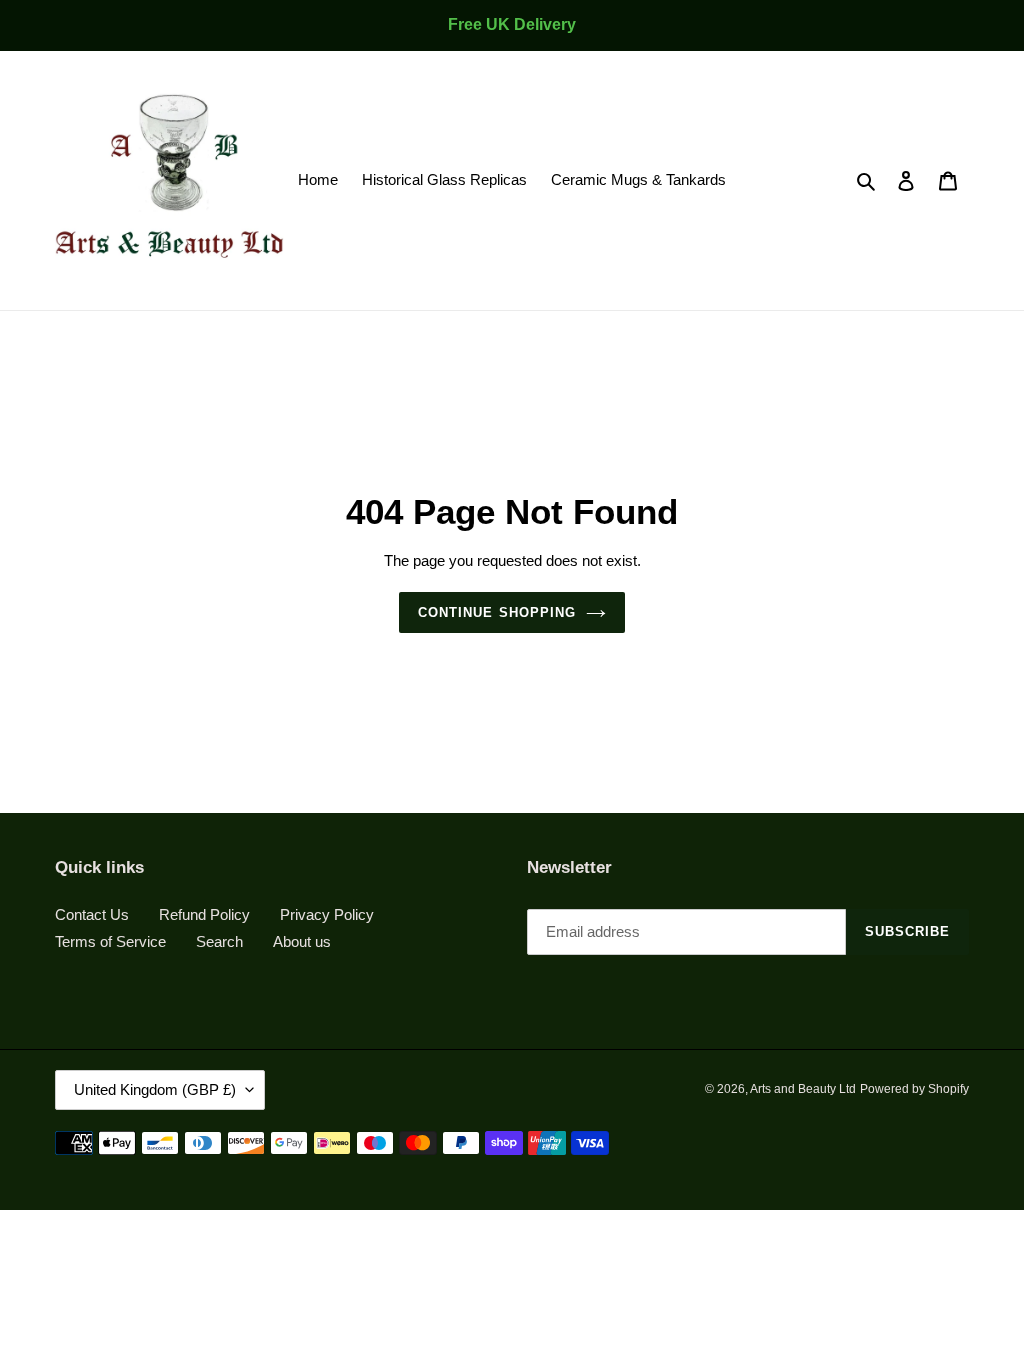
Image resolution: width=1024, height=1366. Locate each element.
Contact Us (92, 914)
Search (219, 941)
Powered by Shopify (914, 1089)
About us (302, 941)
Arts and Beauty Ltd (803, 1089)
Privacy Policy (327, 914)
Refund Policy (204, 914)
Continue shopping (497, 612)
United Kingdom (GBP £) (155, 1089)
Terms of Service (110, 941)
